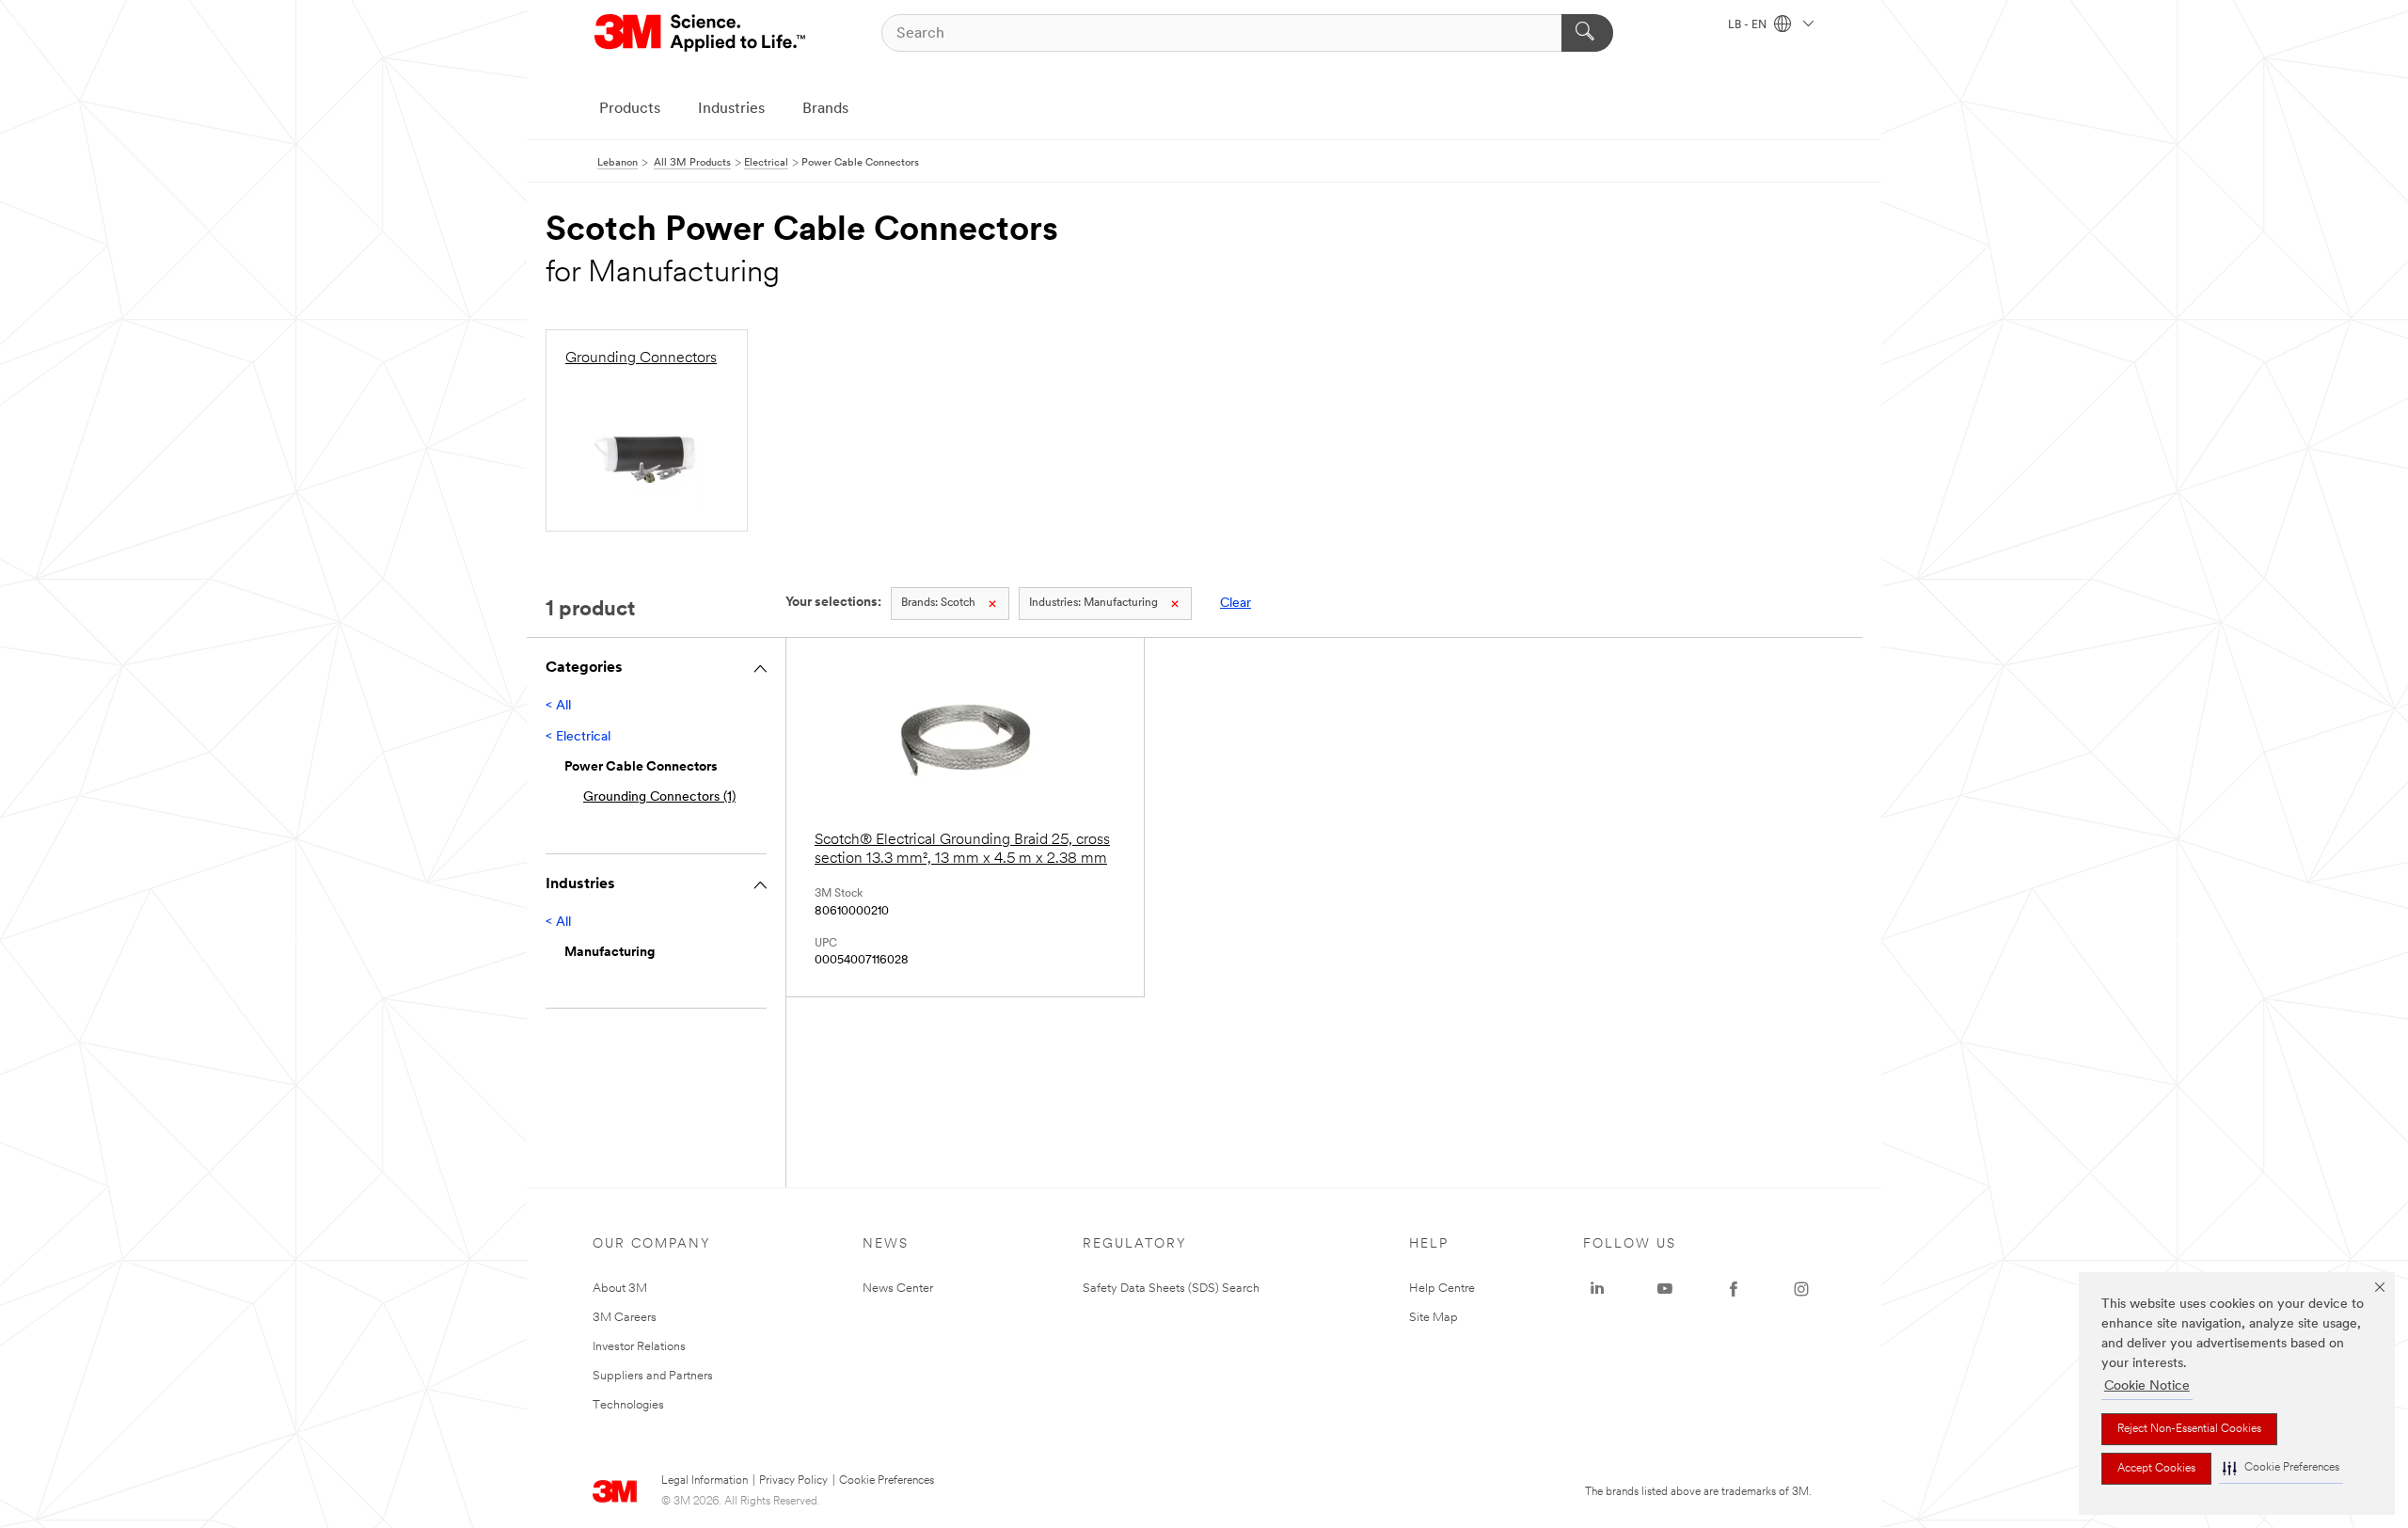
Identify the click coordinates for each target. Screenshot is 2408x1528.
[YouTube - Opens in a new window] (1665, 1289)
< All (558, 706)
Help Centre (1442, 1289)
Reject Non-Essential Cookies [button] (2189, 1429)
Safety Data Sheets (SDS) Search (1171, 1289)
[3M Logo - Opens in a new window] (701, 33)
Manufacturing (1093, 603)
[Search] (1587, 33)
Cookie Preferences (887, 1481)
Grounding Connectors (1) (659, 797)
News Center (898, 1289)
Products (630, 109)
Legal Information (705, 1481)
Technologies (628, 1405)
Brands (825, 109)
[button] (2281, 1468)
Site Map (1434, 1318)
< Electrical (578, 737)
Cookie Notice (2147, 1386)
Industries (731, 109)
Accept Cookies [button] (2156, 1469)
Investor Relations (639, 1347)
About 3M (620, 1289)
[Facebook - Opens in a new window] (1734, 1289)
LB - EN (1749, 25)
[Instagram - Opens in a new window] (1801, 1289)
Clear (1236, 604)
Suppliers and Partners (653, 1376)
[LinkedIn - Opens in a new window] (1597, 1289)
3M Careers (625, 1318)
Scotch (938, 603)
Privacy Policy (793, 1481)
